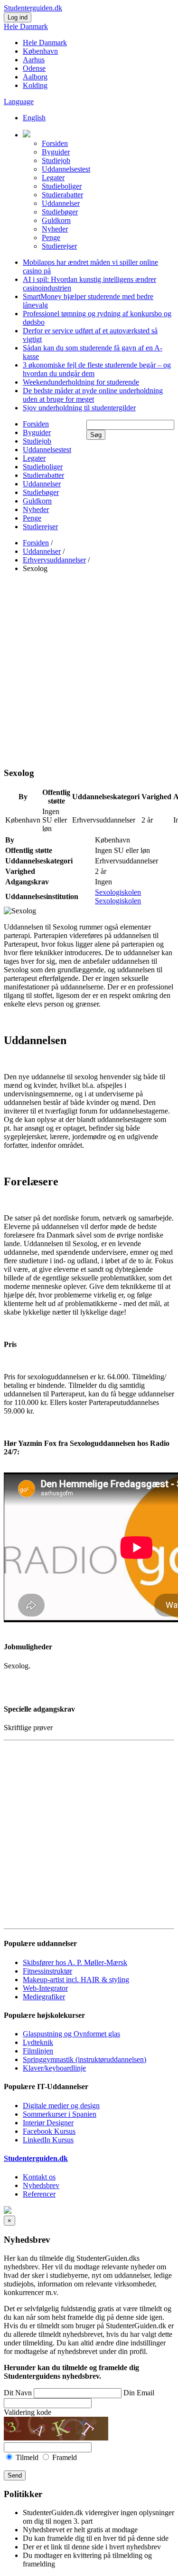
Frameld (64, 2457)
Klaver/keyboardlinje (54, 2068)
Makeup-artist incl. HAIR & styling (76, 1980)
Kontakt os (39, 2177)
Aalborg (35, 77)
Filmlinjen (38, 2051)
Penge (51, 237)
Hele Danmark (26, 26)
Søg (96, 435)
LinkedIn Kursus (48, 2140)
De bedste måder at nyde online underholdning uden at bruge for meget (93, 395)
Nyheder (55, 229)
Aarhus (34, 60)
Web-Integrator (45, 1988)
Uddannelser (61, 203)
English (34, 118)
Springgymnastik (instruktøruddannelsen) (84, 2059)
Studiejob (56, 160)
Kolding (35, 85)
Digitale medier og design (61, 2106)
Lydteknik (38, 2042)
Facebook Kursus (49, 2131)
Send (15, 2475)
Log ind (18, 17)
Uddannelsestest (66, 169)
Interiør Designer (48, 2123)
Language (19, 102)
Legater (53, 178)
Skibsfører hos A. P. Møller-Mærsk (75, 1962)
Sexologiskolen (118, 892)
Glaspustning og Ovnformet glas (71, 2034)
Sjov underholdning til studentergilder (79, 408)
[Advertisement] (89, 670)
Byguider (56, 152)
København (40, 51)
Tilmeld (27, 2457)
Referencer (39, 2194)
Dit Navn (18, 2393)
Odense (34, 68)
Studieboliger (62, 186)
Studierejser (59, 246)
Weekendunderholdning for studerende (81, 382)
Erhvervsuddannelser (54, 560)
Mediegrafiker (44, 1997)
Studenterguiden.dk (36, 2158)
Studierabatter (62, 195)
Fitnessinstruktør (47, 1971)
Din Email (139, 2393)
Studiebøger (60, 212)
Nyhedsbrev (41, 2185)
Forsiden (55, 143)
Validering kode (28, 2412)
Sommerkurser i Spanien (60, 2114)
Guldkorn (56, 220)
